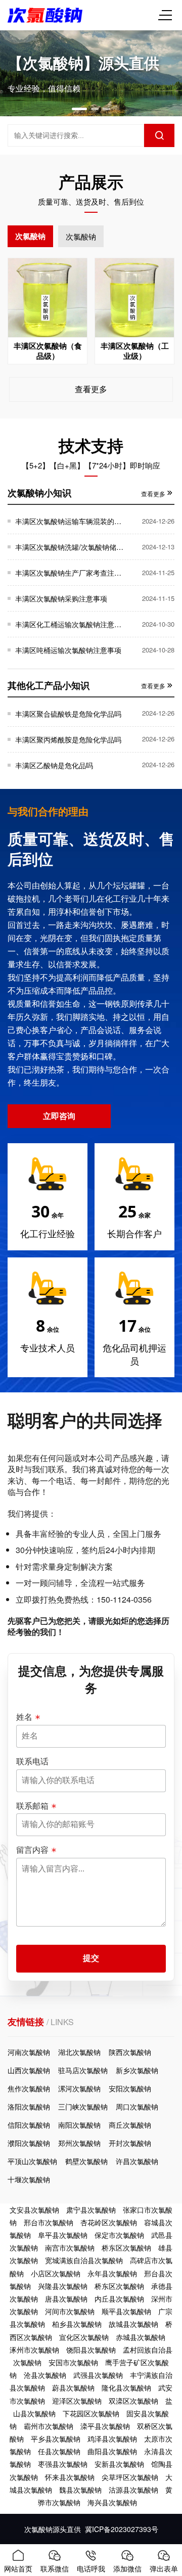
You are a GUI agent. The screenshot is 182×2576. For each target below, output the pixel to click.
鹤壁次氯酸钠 (86, 2161)
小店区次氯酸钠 (56, 2273)
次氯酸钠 (30, 236)
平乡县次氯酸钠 (56, 2439)
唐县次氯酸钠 (66, 2299)
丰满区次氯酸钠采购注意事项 (61, 598)
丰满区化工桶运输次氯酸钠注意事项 (70, 624)
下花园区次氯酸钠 (91, 2413)
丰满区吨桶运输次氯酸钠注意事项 (68, 650)
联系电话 (32, 1761)
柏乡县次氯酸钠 (77, 2324)
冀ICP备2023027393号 (122, 2529)
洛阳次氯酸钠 (29, 2106)
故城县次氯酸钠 (133, 2324)
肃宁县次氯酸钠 (91, 2210)
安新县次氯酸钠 (119, 2464)
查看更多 (91, 389)
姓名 (24, 1717)
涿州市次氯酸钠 (34, 2350)
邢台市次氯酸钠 (49, 2222)
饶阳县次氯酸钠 (91, 2350)
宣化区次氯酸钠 (84, 2337)
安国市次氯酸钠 (73, 2362)
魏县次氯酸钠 (80, 2490)
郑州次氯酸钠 (79, 2143)
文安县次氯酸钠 (34, 2210)
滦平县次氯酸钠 (105, 2426)
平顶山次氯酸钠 (32, 2161)
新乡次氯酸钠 (137, 2070)
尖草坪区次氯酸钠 (130, 2477)
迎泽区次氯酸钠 (77, 2401)
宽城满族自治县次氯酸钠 (84, 2260)
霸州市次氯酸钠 (49, 2426)
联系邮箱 (32, 1806)
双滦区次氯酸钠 (133, 2401)
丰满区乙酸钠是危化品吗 (54, 765)
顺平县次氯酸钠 (126, 2311)
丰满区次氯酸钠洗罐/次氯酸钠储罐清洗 (70, 547)
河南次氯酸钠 (29, 2052)
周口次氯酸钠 (137, 2106)
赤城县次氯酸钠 (141, 2337)
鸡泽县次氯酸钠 (112, 2439)
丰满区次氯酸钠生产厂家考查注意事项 (70, 573)
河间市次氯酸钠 (70, 2311)
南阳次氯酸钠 (79, 2125)
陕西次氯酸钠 (130, 2052)
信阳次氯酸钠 (29, 2125)
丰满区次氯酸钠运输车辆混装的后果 (70, 521)
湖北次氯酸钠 (79, 2052)
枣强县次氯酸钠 (63, 2464)
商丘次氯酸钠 (130, 2125)
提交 (91, 1958)
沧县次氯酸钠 (45, 2375)
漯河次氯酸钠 (79, 2088)
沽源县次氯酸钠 (133, 2490)
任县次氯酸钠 (59, 2451)
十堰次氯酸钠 (29, 2179)
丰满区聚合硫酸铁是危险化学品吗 (68, 714)
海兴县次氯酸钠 (112, 2502)
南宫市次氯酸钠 (70, 2247)
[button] (79, 109)
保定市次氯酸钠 (119, 2235)
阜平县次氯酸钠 (63, 2235)
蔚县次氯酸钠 (73, 2387)
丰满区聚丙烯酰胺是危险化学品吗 (68, 739)
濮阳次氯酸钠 (29, 2143)
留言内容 (32, 1850)
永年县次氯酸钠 (112, 2273)
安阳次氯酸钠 (130, 2088)
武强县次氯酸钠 (98, 2375)
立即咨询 (59, 1116)
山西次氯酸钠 (29, 2070)
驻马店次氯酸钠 (83, 2070)
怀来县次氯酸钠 (70, 2477)
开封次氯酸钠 (130, 2143)
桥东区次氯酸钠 (126, 2247)
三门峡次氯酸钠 (83, 2106)
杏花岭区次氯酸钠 (109, 2222)
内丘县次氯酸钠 (119, 2299)
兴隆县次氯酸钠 (63, 2286)
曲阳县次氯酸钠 (112, 2451)
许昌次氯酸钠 (137, 2161)
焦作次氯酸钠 (29, 2088)
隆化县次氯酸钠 (126, 2387)
